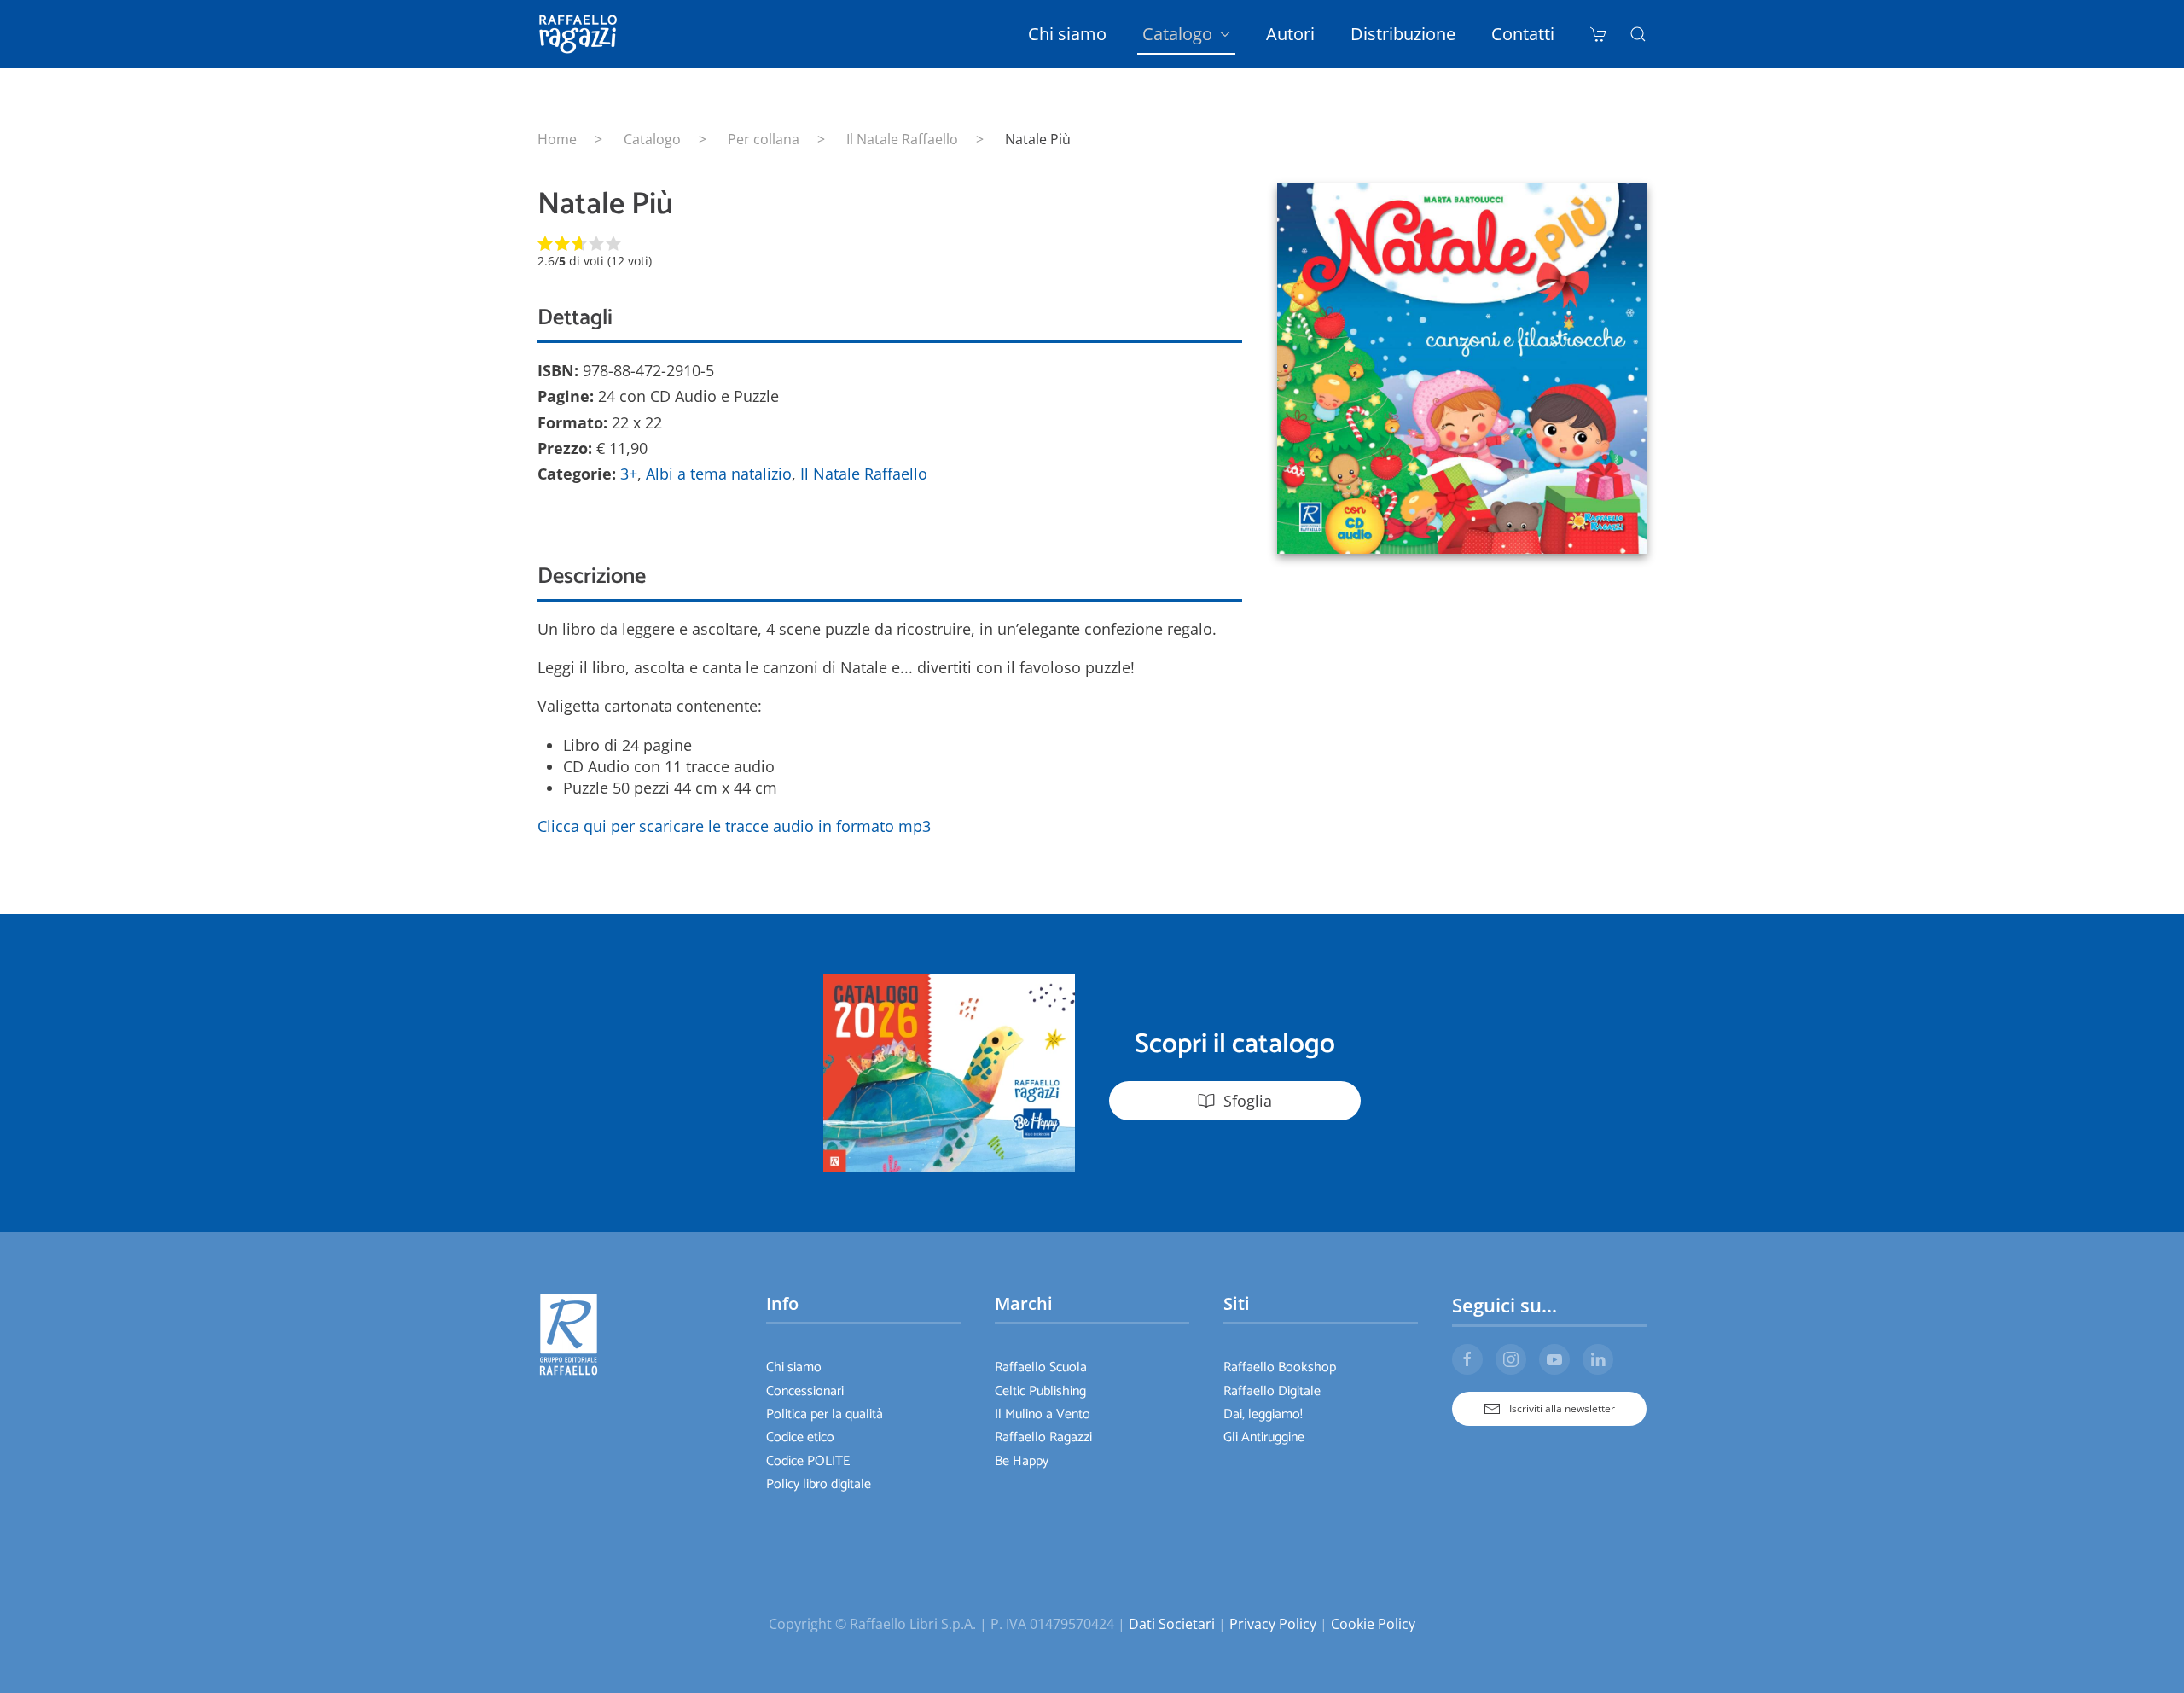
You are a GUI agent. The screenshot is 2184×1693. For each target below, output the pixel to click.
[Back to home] (581, 34)
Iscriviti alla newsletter (1562, 1408)
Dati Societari (1172, 1624)
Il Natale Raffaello (864, 474)
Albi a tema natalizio (719, 474)
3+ (629, 474)
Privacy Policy (1273, 1624)
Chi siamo (1067, 34)
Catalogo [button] (1177, 34)
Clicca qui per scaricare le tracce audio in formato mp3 (734, 826)
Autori (1290, 34)
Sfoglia (1248, 1101)
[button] (1638, 34)
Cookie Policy (1373, 1624)
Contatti (1523, 34)
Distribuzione (1403, 34)
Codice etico (800, 1437)
